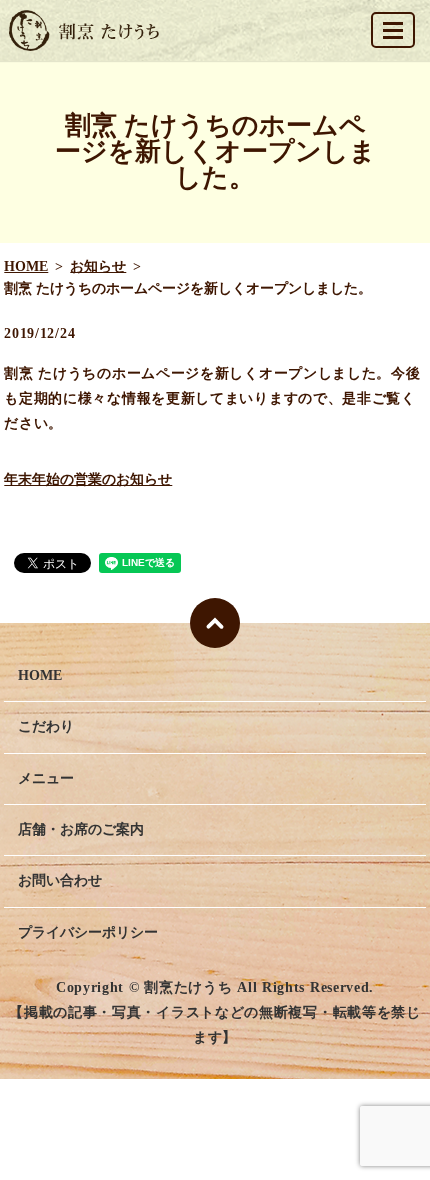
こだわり (46, 726)
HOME (26, 266)
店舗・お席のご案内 (81, 829)
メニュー (46, 778)
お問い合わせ (60, 880)
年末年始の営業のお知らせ (88, 479)
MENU (393, 30)
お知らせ (98, 266)
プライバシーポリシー (88, 932)
